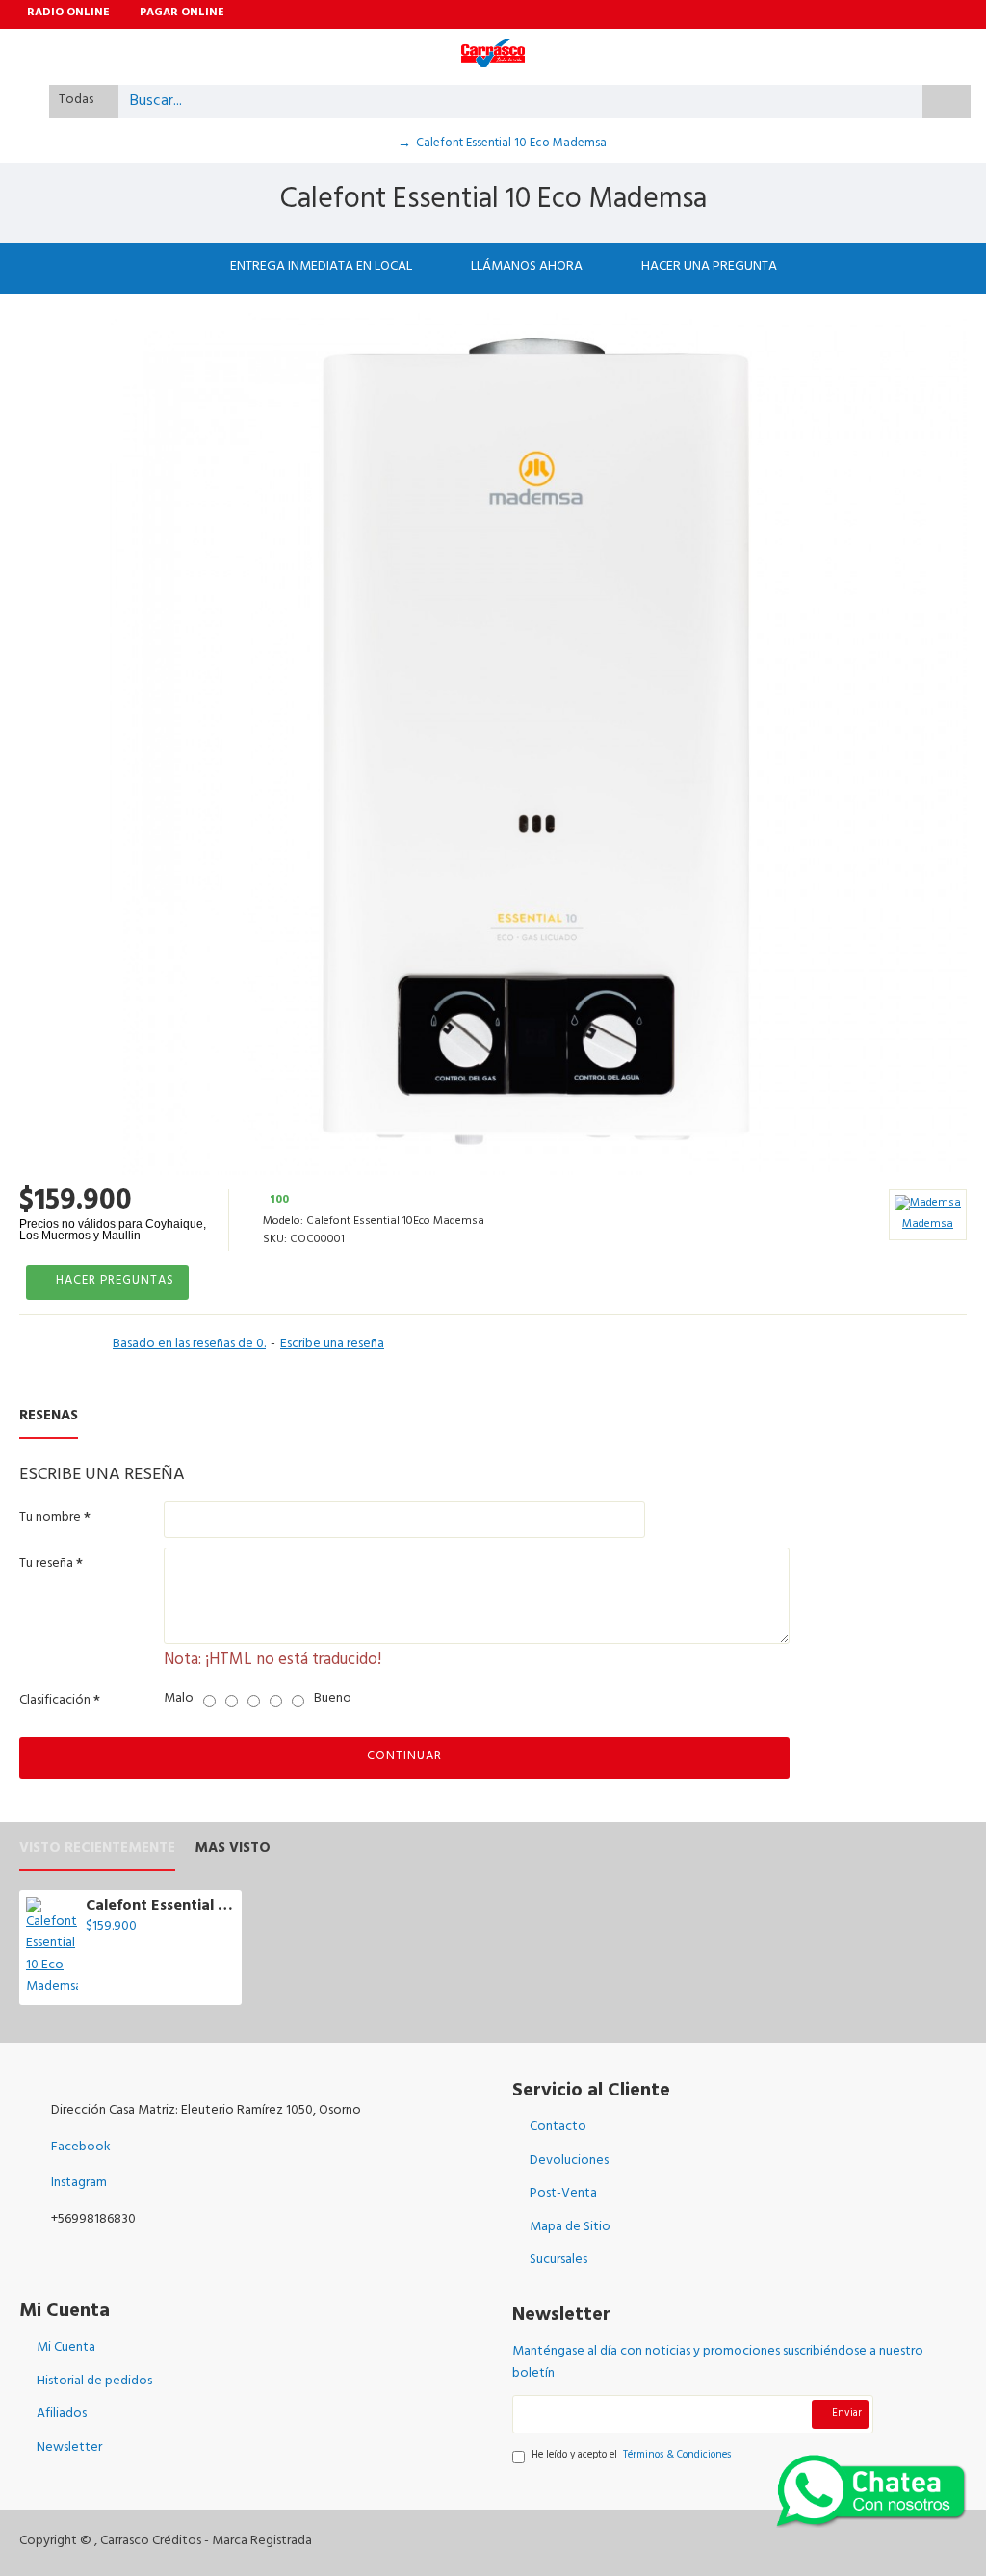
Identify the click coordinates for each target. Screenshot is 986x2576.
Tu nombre (50, 1518)
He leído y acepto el (631, 2457)
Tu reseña (46, 1564)
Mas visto (233, 1852)
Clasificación (55, 1701)
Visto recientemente (97, 1852)
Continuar (404, 1757)
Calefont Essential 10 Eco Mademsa (160, 1907)
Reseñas (49, 1420)
